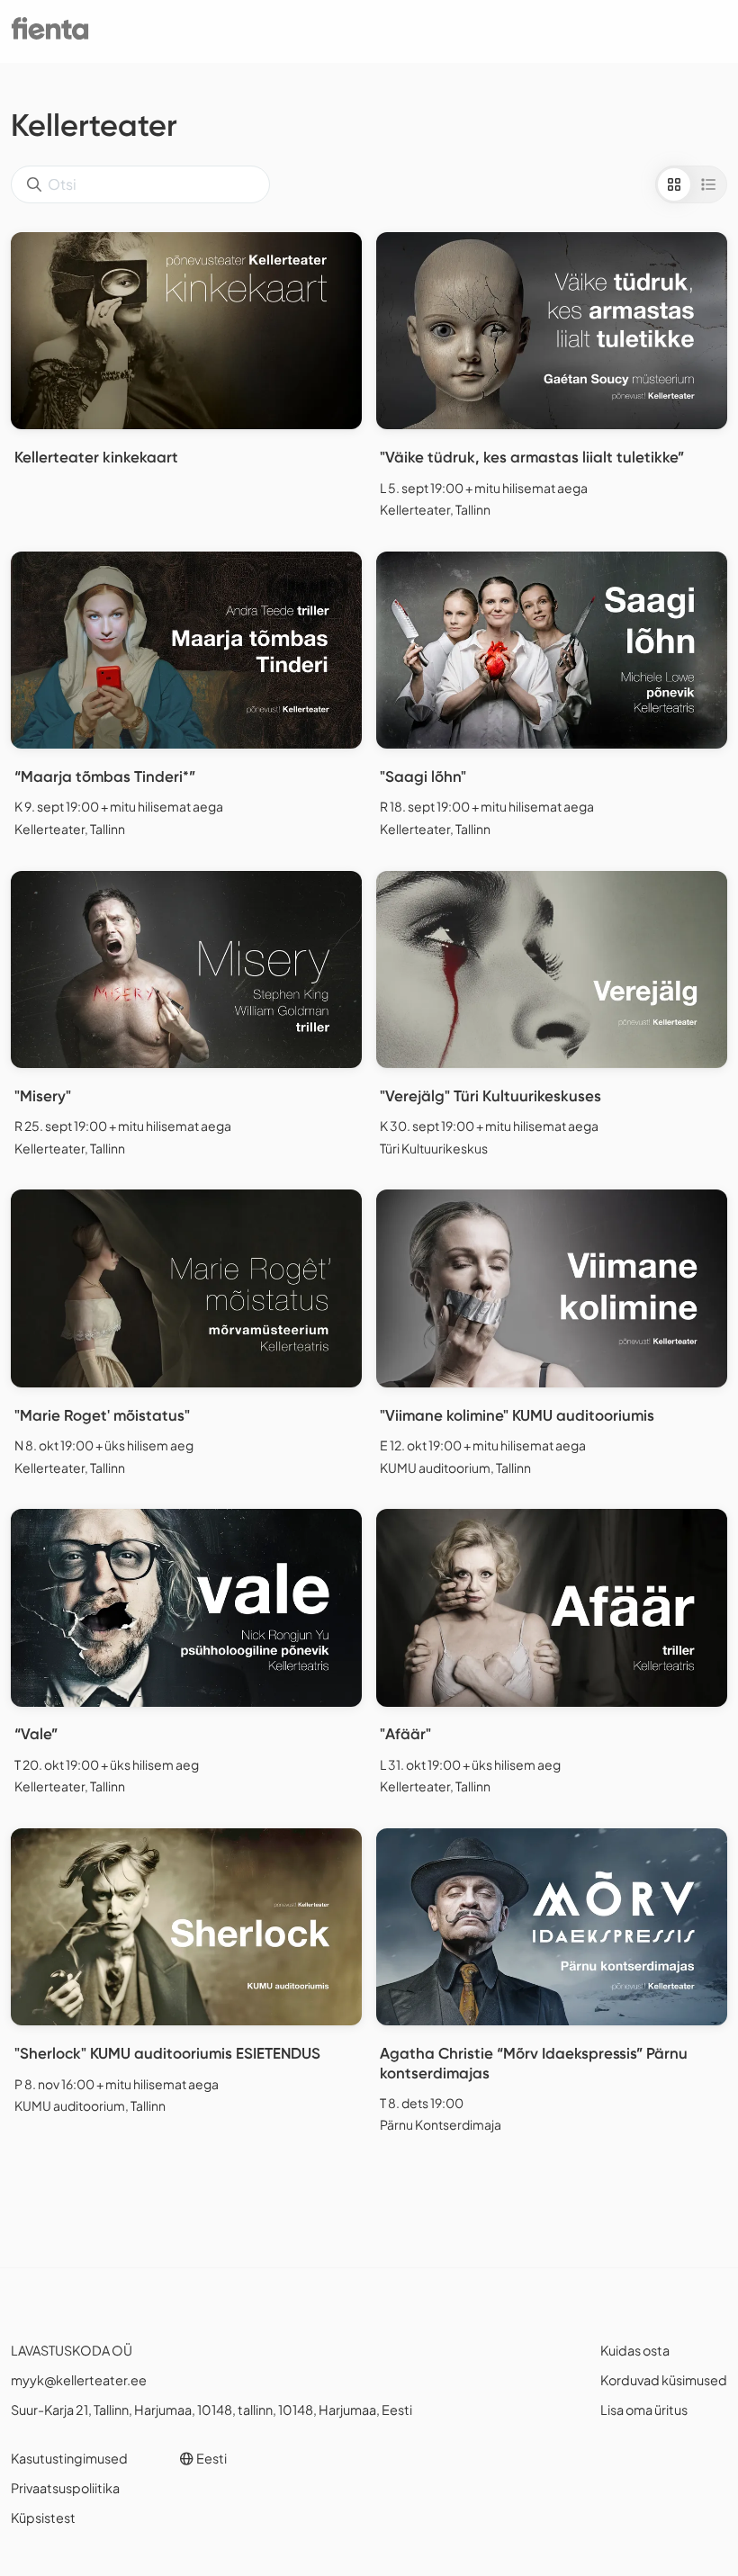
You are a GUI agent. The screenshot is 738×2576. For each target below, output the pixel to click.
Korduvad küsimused (664, 2380)
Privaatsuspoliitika (65, 2488)
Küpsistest (43, 2518)
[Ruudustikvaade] (674, 184)
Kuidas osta (635, 2350)
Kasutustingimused (69, 2458)
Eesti (211, 2458)
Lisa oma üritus (644, 2410)
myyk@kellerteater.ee (79, 2380)
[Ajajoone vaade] (708, 184)
